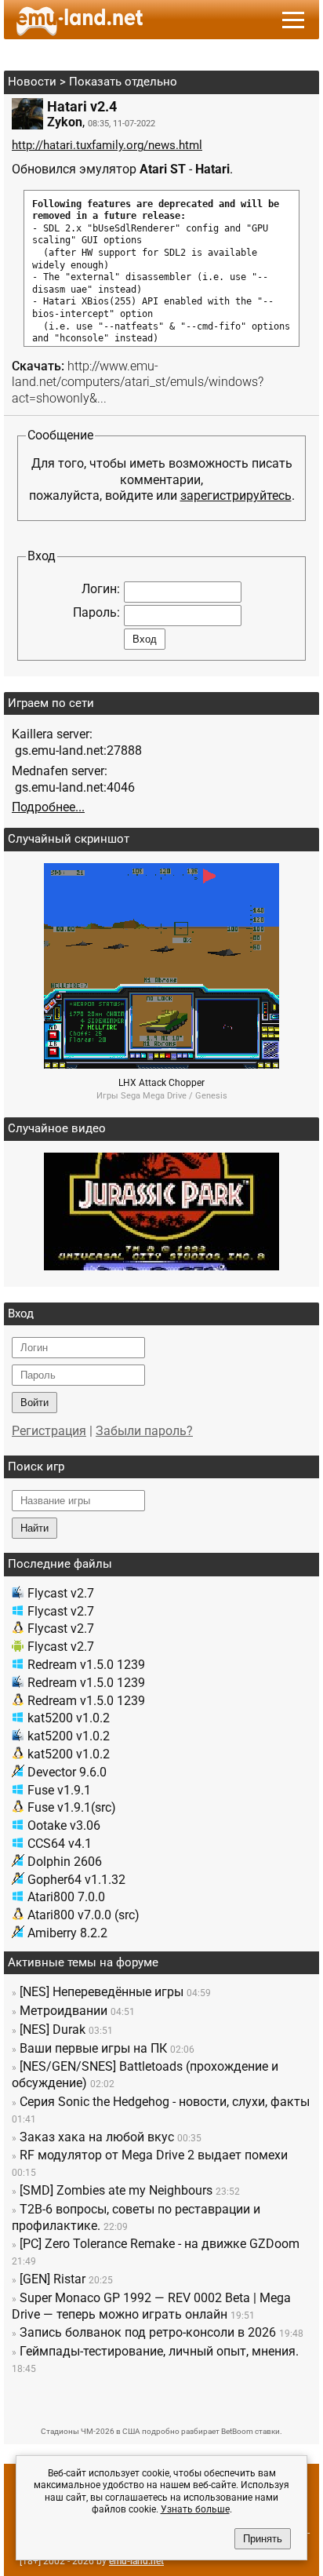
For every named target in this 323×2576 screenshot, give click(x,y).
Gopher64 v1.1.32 (76, 1880)
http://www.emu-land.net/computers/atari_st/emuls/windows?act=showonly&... (138, 383)
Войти (34, 1403)
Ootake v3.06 (64, 1825)
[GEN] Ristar (53, 2279)
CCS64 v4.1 (60, 1844)
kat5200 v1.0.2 (69, 1718)
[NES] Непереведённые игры (102, 1992)
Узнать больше (195, 2509)
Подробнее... (48, 807)
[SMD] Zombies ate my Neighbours (116, 2190)
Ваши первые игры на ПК (93, 2048)
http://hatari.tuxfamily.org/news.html (107, 145)
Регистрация (49, 1431)
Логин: (101, 589)
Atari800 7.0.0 (66, 1897)
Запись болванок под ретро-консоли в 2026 (148, 2332)
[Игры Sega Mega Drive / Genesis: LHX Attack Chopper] (161, 1064)
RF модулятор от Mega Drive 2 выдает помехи (154, 2155)
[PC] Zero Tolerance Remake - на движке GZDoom (160, 2244)
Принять (263, 2539)
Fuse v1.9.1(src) (72, 1807)
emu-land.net (136, 2561)
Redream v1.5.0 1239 (86, 1665)
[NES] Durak (53, 2029)
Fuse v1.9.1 (59, 1790)
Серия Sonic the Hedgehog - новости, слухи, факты (165, 2102)
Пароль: (96, 612)
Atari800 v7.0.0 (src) (83, 1915)
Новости (32, 82)
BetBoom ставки (250, 2431)
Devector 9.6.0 (67, 1772)
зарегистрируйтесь (236, 496)
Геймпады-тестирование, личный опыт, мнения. (159, 2351)
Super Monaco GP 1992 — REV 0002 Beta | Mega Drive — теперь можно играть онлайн (151, 2306)
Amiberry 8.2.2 (67, 1933)
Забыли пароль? (144, 1431)
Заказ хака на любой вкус (97, 2137)
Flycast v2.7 (61, 1593)
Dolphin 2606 (65, 1862)
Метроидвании (64, 2011)
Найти (34, 1528)
